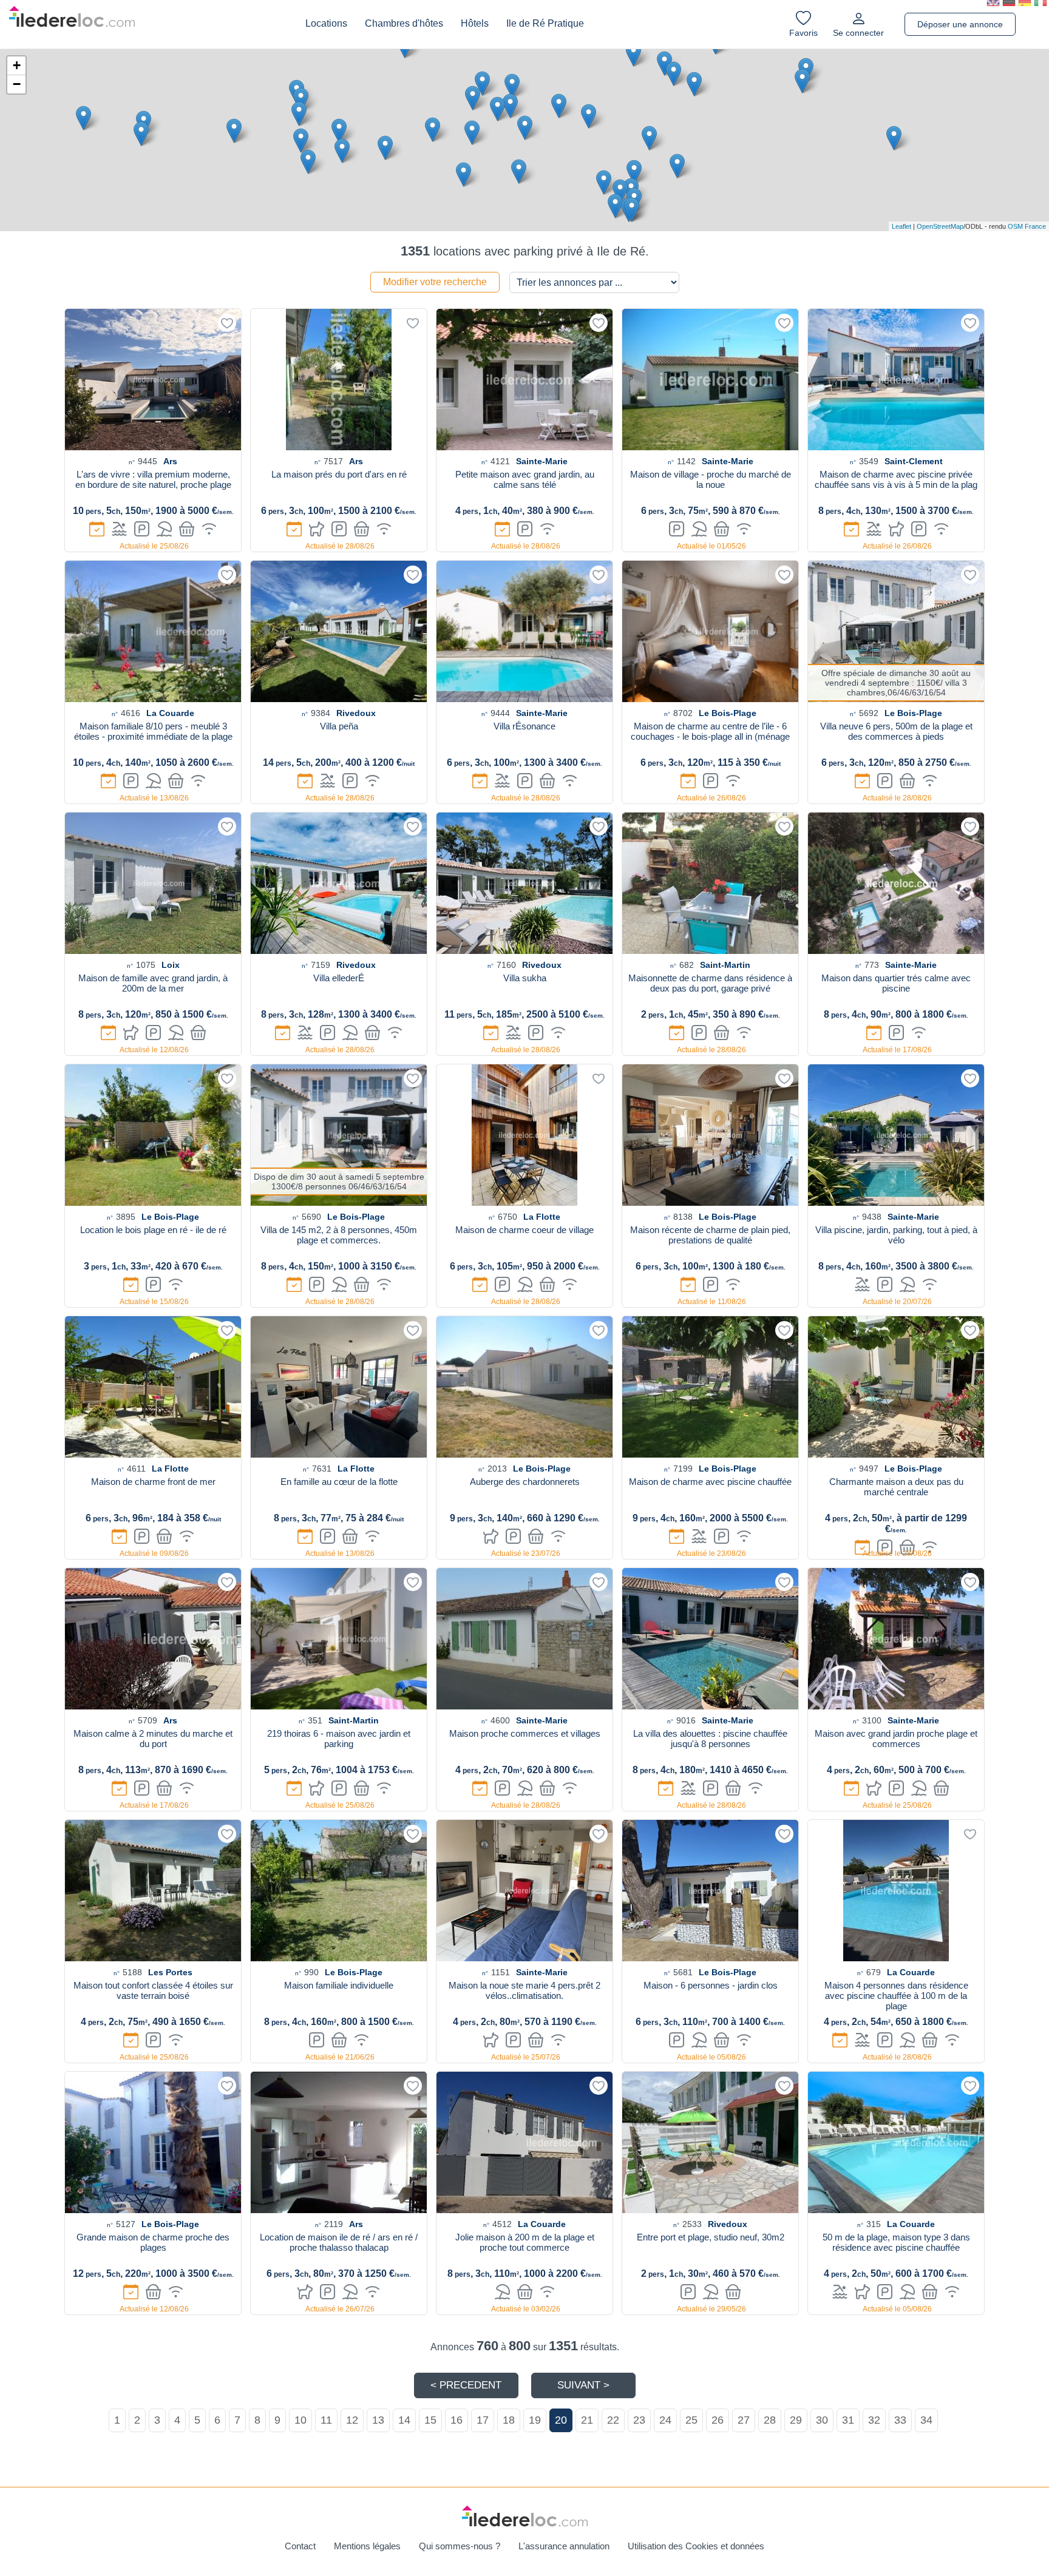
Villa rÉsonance (524, 726)
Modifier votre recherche (435, 282)
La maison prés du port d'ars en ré (339, 474)
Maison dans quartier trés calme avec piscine (896, 983)
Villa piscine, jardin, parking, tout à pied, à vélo (896, 1235)
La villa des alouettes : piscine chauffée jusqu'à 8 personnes (710, 1739)
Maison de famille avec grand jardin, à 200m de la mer (153, 983)
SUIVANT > (583, 2385)
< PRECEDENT (466, 2385)
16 (457, 2420)
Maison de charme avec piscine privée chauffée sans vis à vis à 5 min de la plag (896, 479)
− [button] (17, 84)
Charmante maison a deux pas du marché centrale (896, 1487)
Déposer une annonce (960, 24)
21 (587, 2420)
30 (822, 2420)
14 (404, 2420)
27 (744, 2420)
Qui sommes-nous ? (460, 2546)
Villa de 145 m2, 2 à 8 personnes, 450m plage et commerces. (339, 1235)
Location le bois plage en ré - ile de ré (153, 1230)
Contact (300, 2546)
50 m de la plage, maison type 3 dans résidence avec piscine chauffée (896, 2242)
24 (665, 2420)
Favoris (803, 33)
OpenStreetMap (940, 226)
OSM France (1027, 226)
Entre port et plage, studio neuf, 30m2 (711, 2237)
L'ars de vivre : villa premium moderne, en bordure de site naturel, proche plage (153, 479)
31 (848, 2420)
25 (691, 2420)
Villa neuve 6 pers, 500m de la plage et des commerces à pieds (896, 731)
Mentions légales (367, 2546)
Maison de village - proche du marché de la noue (711, 479)
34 (926, 2420)
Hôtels (475, 23)
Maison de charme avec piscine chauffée (710, 1482)
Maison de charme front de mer (153, 1482)
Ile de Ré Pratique (545, 23)
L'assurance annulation (564, 2546)
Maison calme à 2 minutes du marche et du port (153, 1739)
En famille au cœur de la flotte (339, 1482)
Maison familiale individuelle (339, 1985)
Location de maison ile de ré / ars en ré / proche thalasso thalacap (339, 2242)
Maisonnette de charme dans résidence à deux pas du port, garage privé (710, 983)
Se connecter (858, 33)
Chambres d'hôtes (404, 23)
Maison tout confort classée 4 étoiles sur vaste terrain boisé (153, 1990)
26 (718, 2420)
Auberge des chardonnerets (525, 1482)
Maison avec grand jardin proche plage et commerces (896, 1739)
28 (770, 2420)
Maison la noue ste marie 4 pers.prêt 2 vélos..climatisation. (524, 1990)
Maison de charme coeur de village (524, 1230)
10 (300, 2420)
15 (430, 2420)
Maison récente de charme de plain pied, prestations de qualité (710, 1235)
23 (639, 2420)
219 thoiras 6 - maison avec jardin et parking (339, 1739)
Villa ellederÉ (339, 978)
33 (900, 2420)
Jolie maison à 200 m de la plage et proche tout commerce (525, 2242)
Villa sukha (525, 978)
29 (796, 2420)
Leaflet (901, 226)
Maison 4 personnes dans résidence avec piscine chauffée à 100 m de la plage (896, 1996)
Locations (326, 23)
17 (483, 2420)
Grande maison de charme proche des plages (153, 2242)
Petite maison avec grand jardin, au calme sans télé (525, 479)
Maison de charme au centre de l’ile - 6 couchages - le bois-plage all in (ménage (710, 731)
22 (613, 2420)
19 (535, 2420)
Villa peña (339, 726)
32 (874, 2420)
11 (326, 2420)
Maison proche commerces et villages (525, 1733)
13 (378, 2420)
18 (509, 2420)
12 (352, 2420)
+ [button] (17, 65)
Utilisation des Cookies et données (696, 2546)
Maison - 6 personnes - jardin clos (711, 1985)
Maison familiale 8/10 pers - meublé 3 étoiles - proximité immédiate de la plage (153, 731)
